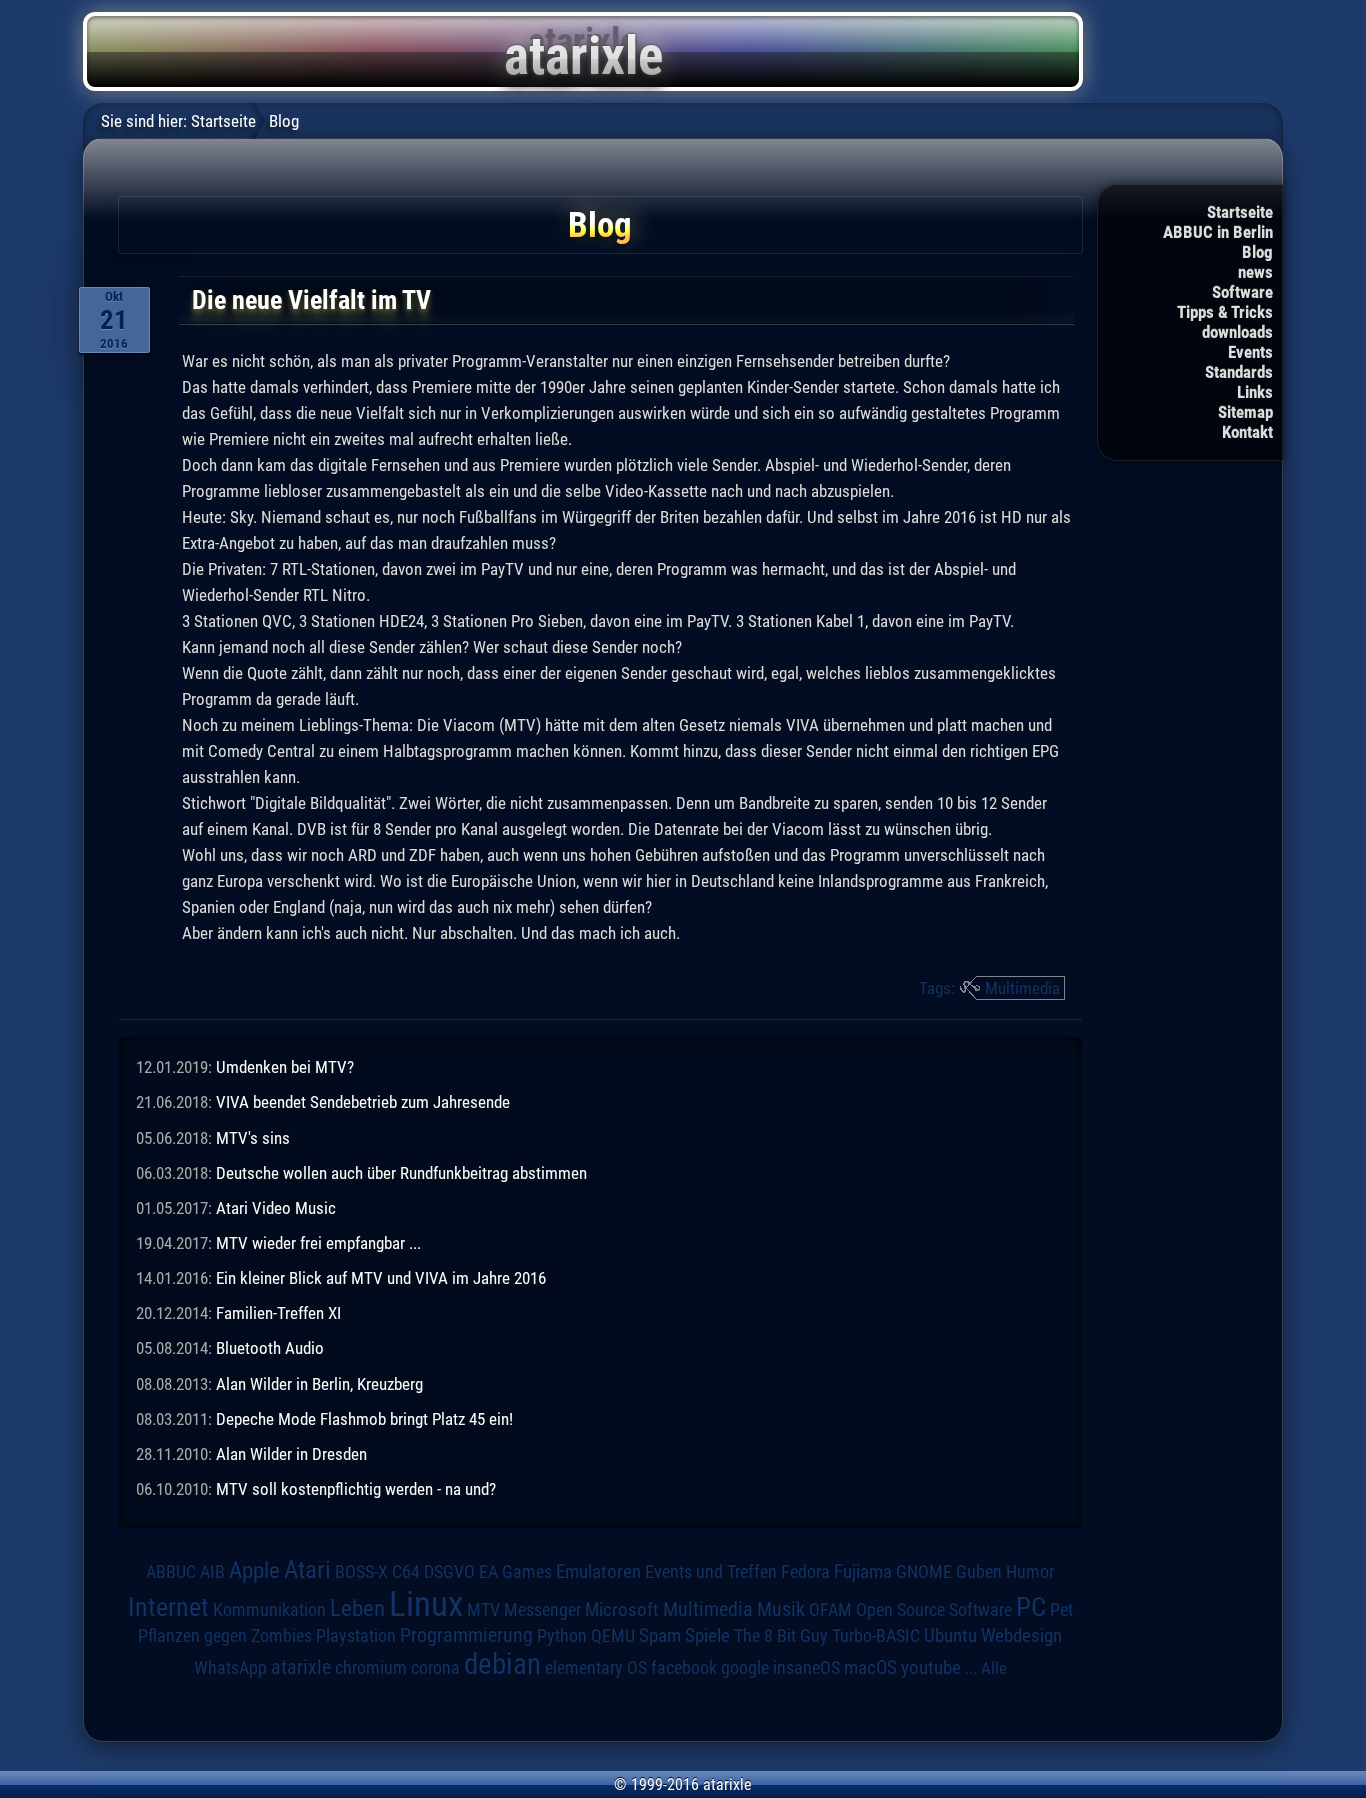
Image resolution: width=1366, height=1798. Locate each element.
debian (502, 1664)
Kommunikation (269, 1609)
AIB (212, 1572)
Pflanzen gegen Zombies (225, 1636)
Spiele (707, 1635)
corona (435, 1668)
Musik (781, 1609)
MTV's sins (253, 1138)
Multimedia (1022, 988)
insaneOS (806, 1668)
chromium (371, 1668)
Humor (1030, 1572)
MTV (483, 1609)
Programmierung (466, 1635)
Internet (168, 1607)
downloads (1237, 332)
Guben (979, 1572)
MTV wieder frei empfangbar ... (318, 1243)
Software (1242, 292)
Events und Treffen (711, 1571)
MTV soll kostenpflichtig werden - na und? (356, 1489)
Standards (1239, 372)
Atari (307, 1569)
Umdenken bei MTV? (285, 1067)
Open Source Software (934, 1610)
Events (1250, 352)
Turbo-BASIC (876, 1635)
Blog (1257, 252)
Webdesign (1021, 1636)
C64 (406, 1572)
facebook (684, 1668)
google (745, 1668)
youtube (931, 1667)
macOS (870, 1667)
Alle (994, 1668)
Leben (357, 1608)
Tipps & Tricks (1225, 312)
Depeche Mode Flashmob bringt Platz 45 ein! (364, 1419)
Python (562, 1636)
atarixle (301, 1667)
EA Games (515, 1572)
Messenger (542, 1610)
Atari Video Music (276, 1208)
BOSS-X (361, 1572)
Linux (426, 1604)
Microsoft (622, 1609)
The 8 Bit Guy (781, 1635)
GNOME (924, 1571)
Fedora (805, 1571)
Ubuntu (950, 1636)
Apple (254, 1570)
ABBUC (171, 1572)
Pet (1061, 1610)
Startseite (1240, 212)
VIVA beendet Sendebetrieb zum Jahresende (363, 1102)
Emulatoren (598, 1572)
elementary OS (596, 1667)
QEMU (613, 1636)
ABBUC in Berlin (1218, 232)
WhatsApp (230, 1668)
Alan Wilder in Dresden (291, 1454)
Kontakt (1247, 432)
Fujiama (863, 1572)
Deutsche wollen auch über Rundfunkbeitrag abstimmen (401, 1173)
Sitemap (1245, 412)
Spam (660, 1636)
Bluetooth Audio (270, 1348)
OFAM (830, 1610)
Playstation (356, 1636)
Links (1255, 392)
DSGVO (449, 1571)
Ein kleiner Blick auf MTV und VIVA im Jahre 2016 (381, 1278)
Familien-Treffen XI (278, 1313)
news (1255, 272)
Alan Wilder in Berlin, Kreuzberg (319, 1384)
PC (1031, 1607)
